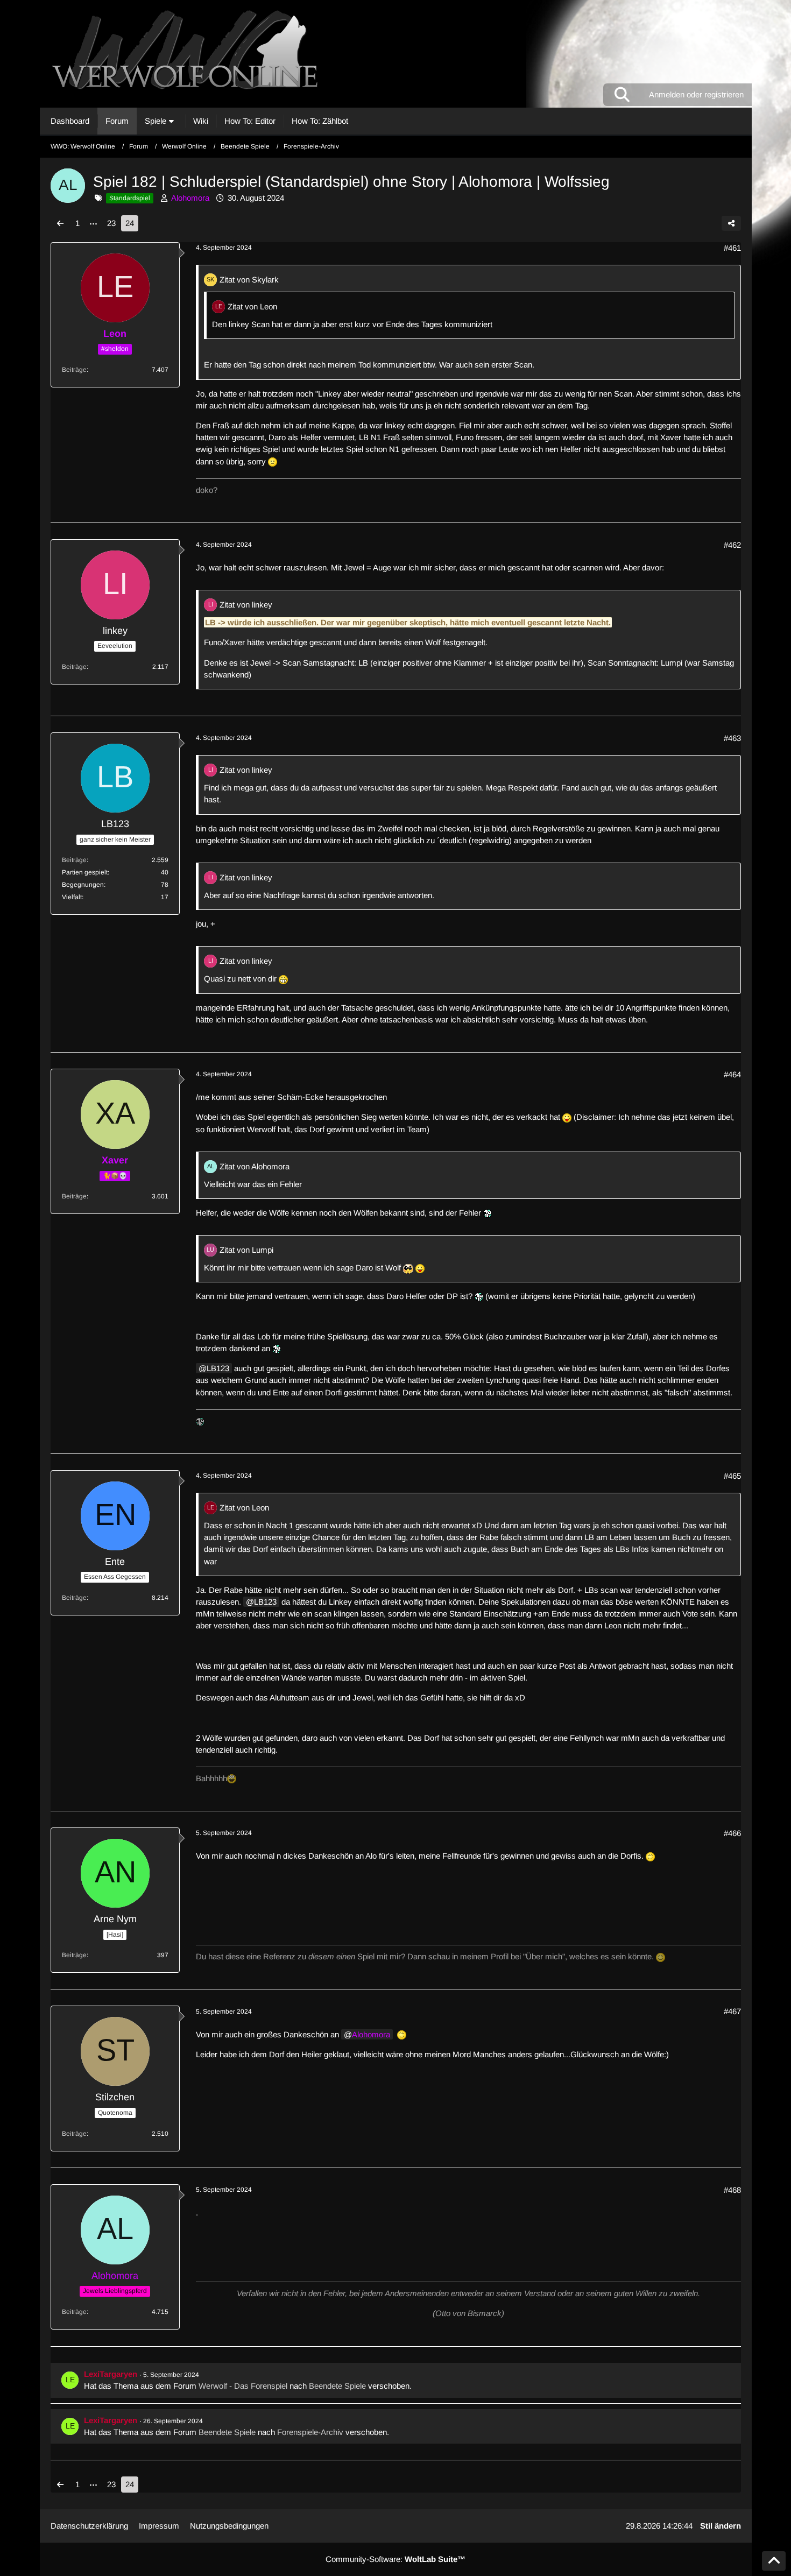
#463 (732, 738)
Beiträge (74, 370)
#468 (732, 2190)
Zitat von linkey (246, 605)
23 (111, 223)
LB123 (218, 1368)
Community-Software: (395, 2559)
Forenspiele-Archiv (310, 2432)
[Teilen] (731, 223)
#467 (732, 2011)
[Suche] (622, 95)
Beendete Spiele (337, 2386)
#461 (732, 248)
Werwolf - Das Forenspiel (243, 2386)
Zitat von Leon (252, 306)
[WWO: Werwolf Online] (396, 54)
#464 (732, 1074)
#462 (732, 545)
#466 (732, 1833)
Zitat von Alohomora (255, 1166)
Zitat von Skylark (249, 280)
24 (130, 223)
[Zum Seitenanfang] (774, 2561)
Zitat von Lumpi (246, 1250)
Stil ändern (721, 2526)
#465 (732, 1476)
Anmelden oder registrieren (696, 94)
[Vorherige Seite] (60, 223)
